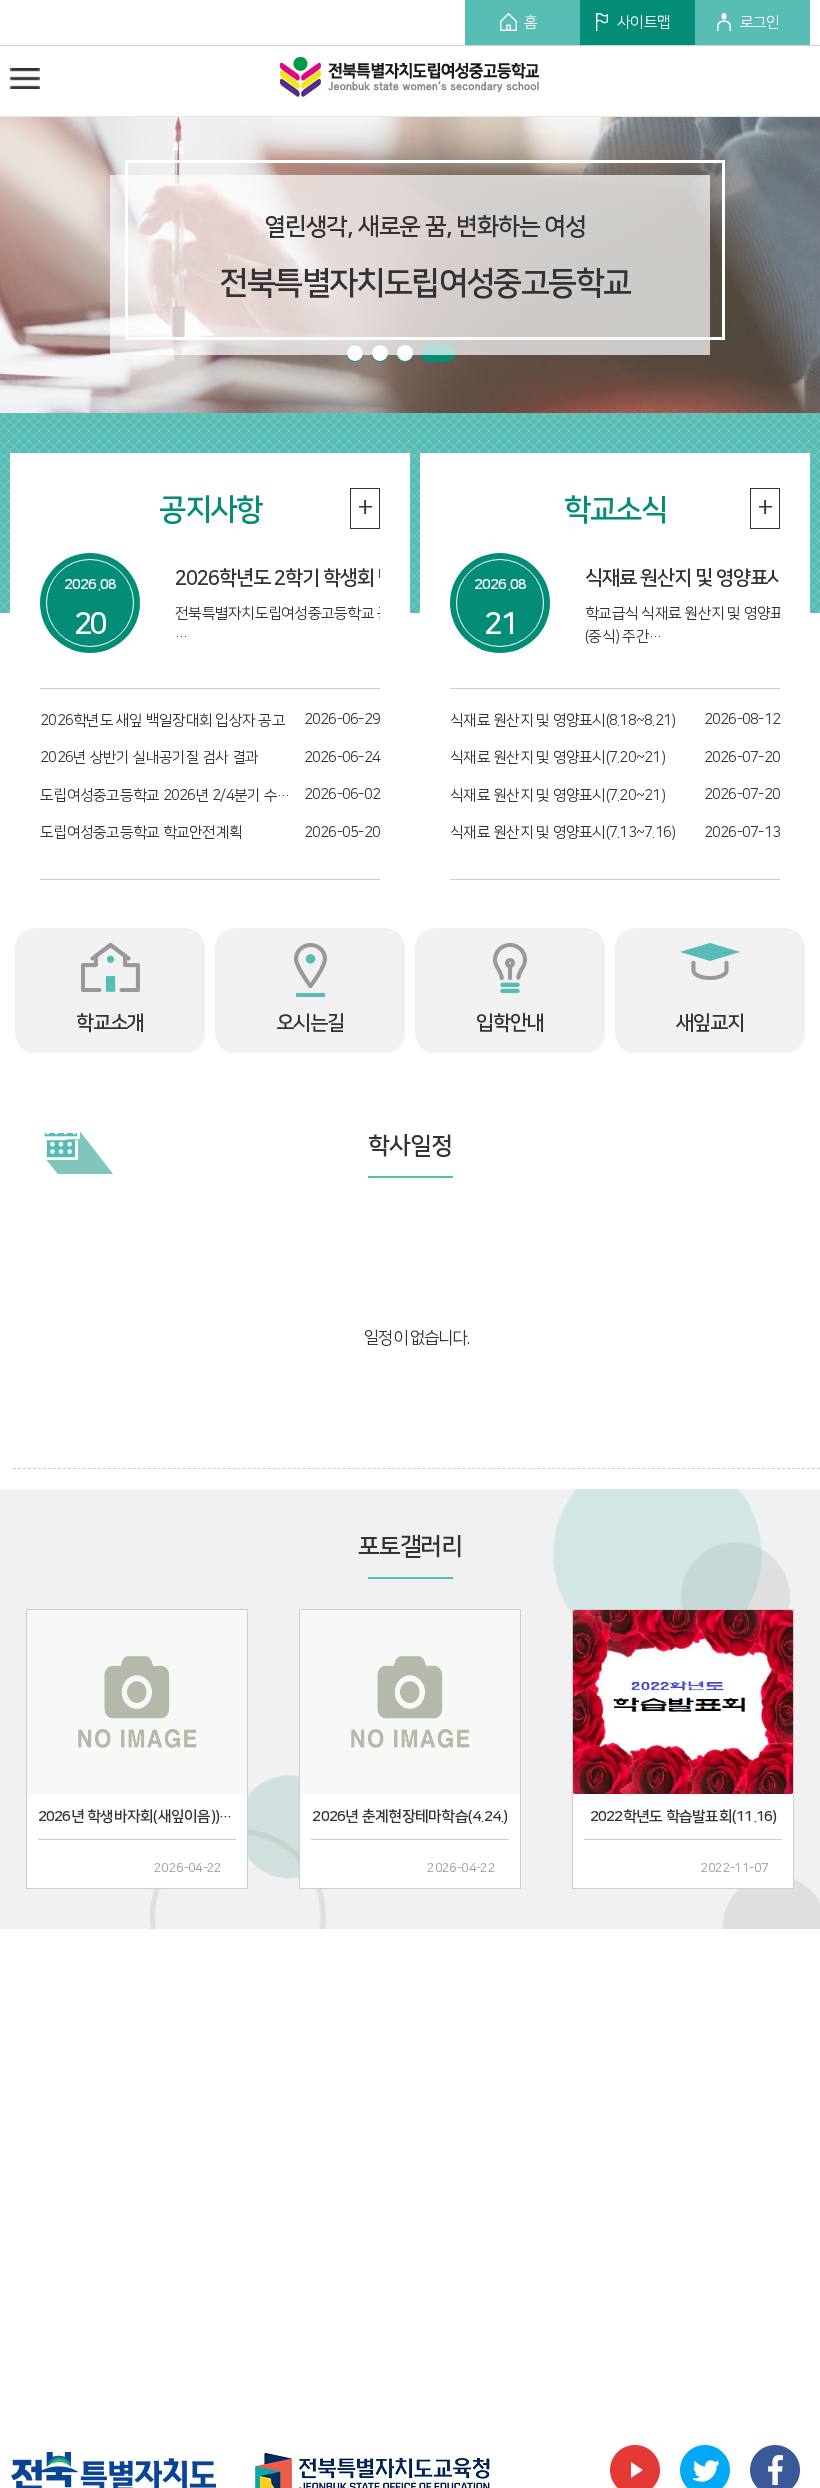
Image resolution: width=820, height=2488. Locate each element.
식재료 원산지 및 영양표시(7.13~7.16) (562, 832)
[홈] (410, 82)
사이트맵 (643, 22)
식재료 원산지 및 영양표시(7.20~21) (557, 757)
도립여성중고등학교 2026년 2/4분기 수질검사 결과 (170, 795)
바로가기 (758, 1141)
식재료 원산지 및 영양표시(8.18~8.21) (562, 720)
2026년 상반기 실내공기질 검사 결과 (149, 757)
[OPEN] (25, 78)
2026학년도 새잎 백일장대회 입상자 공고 (162, 720)
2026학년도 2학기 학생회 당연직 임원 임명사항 (357, 578)
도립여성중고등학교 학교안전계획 (141, 832)
